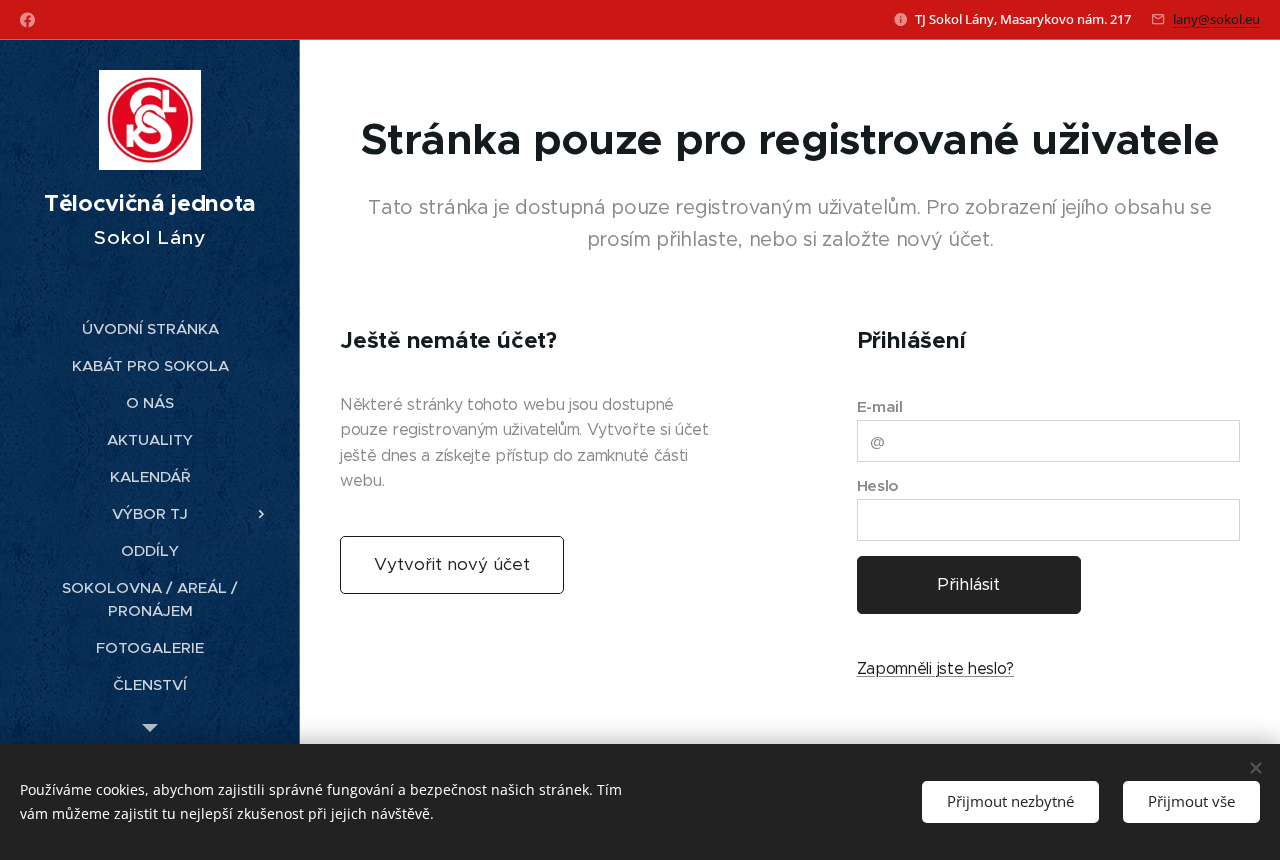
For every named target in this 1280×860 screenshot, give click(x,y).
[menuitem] (150, 328)
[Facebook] (27, 20)
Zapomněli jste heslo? (935, 668)
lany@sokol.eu (1216, 19)
